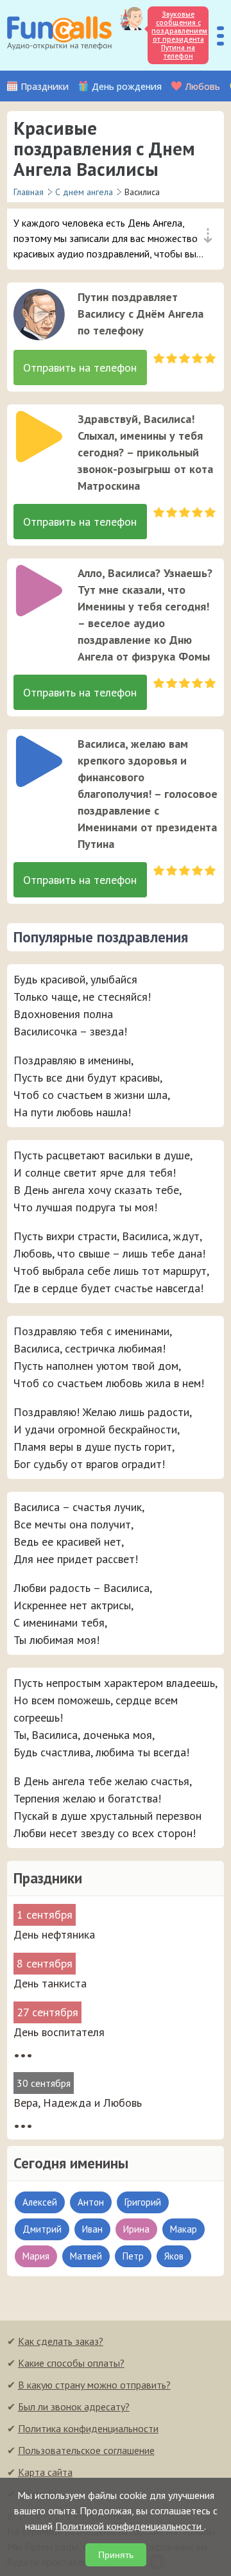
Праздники (45, 86)
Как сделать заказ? (61, 2341)
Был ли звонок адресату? (74, 2407)
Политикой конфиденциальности (130, 2526)
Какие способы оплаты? (71, 2363)
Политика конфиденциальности (88, 2428)
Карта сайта (45, 2472)
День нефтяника (54, 1934)
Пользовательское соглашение (86, 2450)
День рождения (127, 86)
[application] (35, 311)
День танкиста (50, 1983)
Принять (116, 2555)
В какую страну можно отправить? (94, 2385)
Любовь (202, 86)
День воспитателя (59, 2032)
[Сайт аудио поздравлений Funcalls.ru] (59, 35)
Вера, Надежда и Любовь (78, 2103)
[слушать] (39, 315)
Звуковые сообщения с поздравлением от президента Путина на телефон (179, 35)
